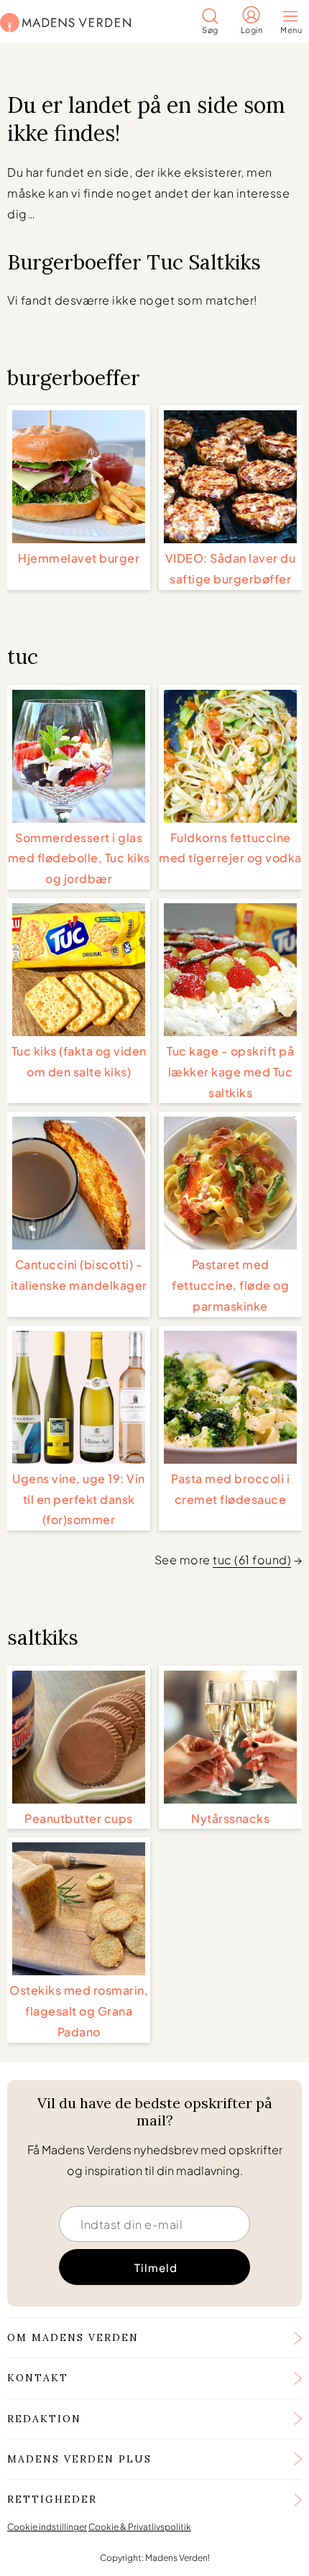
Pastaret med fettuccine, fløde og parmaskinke (230, 1285)
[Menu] (295, 18)
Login (252, 30)
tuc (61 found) (252, 1560)
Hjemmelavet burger (79, 558)
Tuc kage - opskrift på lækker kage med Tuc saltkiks (230, 1072)
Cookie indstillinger (47, 2527)
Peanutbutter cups (79, 1818)
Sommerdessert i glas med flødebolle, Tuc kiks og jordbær (79, 858)
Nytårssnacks (230, 1818)
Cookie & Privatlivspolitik (140, 2527)
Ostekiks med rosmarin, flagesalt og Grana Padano (79, 2011)
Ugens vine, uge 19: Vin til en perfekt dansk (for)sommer (79, 1499)
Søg (210, 30)
